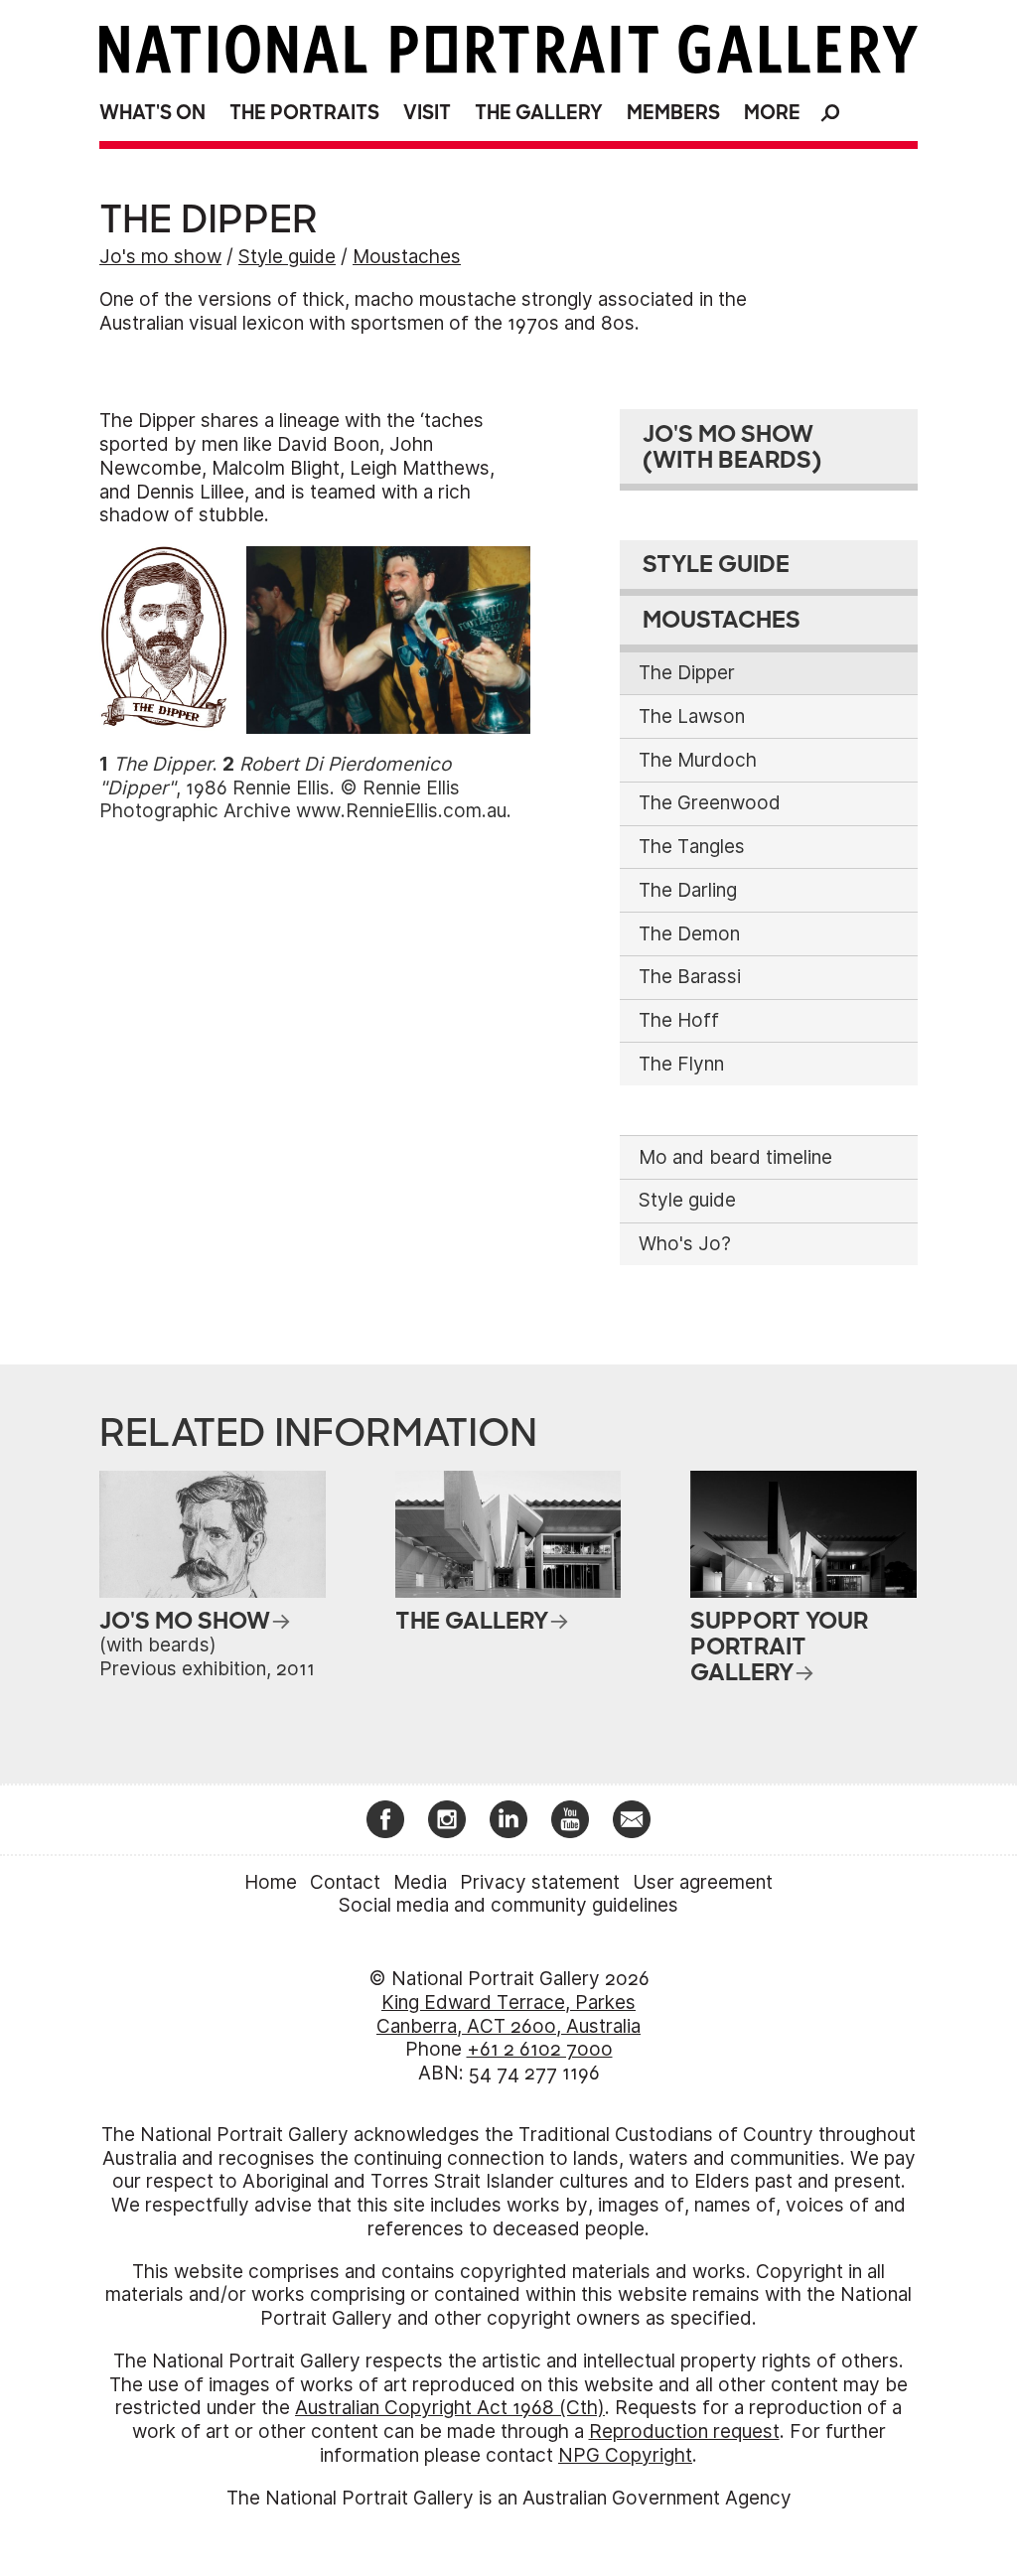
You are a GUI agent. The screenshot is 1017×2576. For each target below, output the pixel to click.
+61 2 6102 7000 (540, 2049)
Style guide (287, 257)
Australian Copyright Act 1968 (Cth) (450, 2408)
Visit (427, 113)
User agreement (703, 1882)
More (772, 113)
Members (673, 113)
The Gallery (539, 113)
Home (271, 1882)
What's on (152, 113)
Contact (345, 1882)
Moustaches (407, 257)
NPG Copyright (625, 2455)
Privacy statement (540, 1882)
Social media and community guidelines (508, 1905)
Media (420, 1882)
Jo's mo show (160, 257)
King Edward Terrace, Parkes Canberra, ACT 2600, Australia (508, 2014)
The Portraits (304, 113)
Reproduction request (684, 2432)
